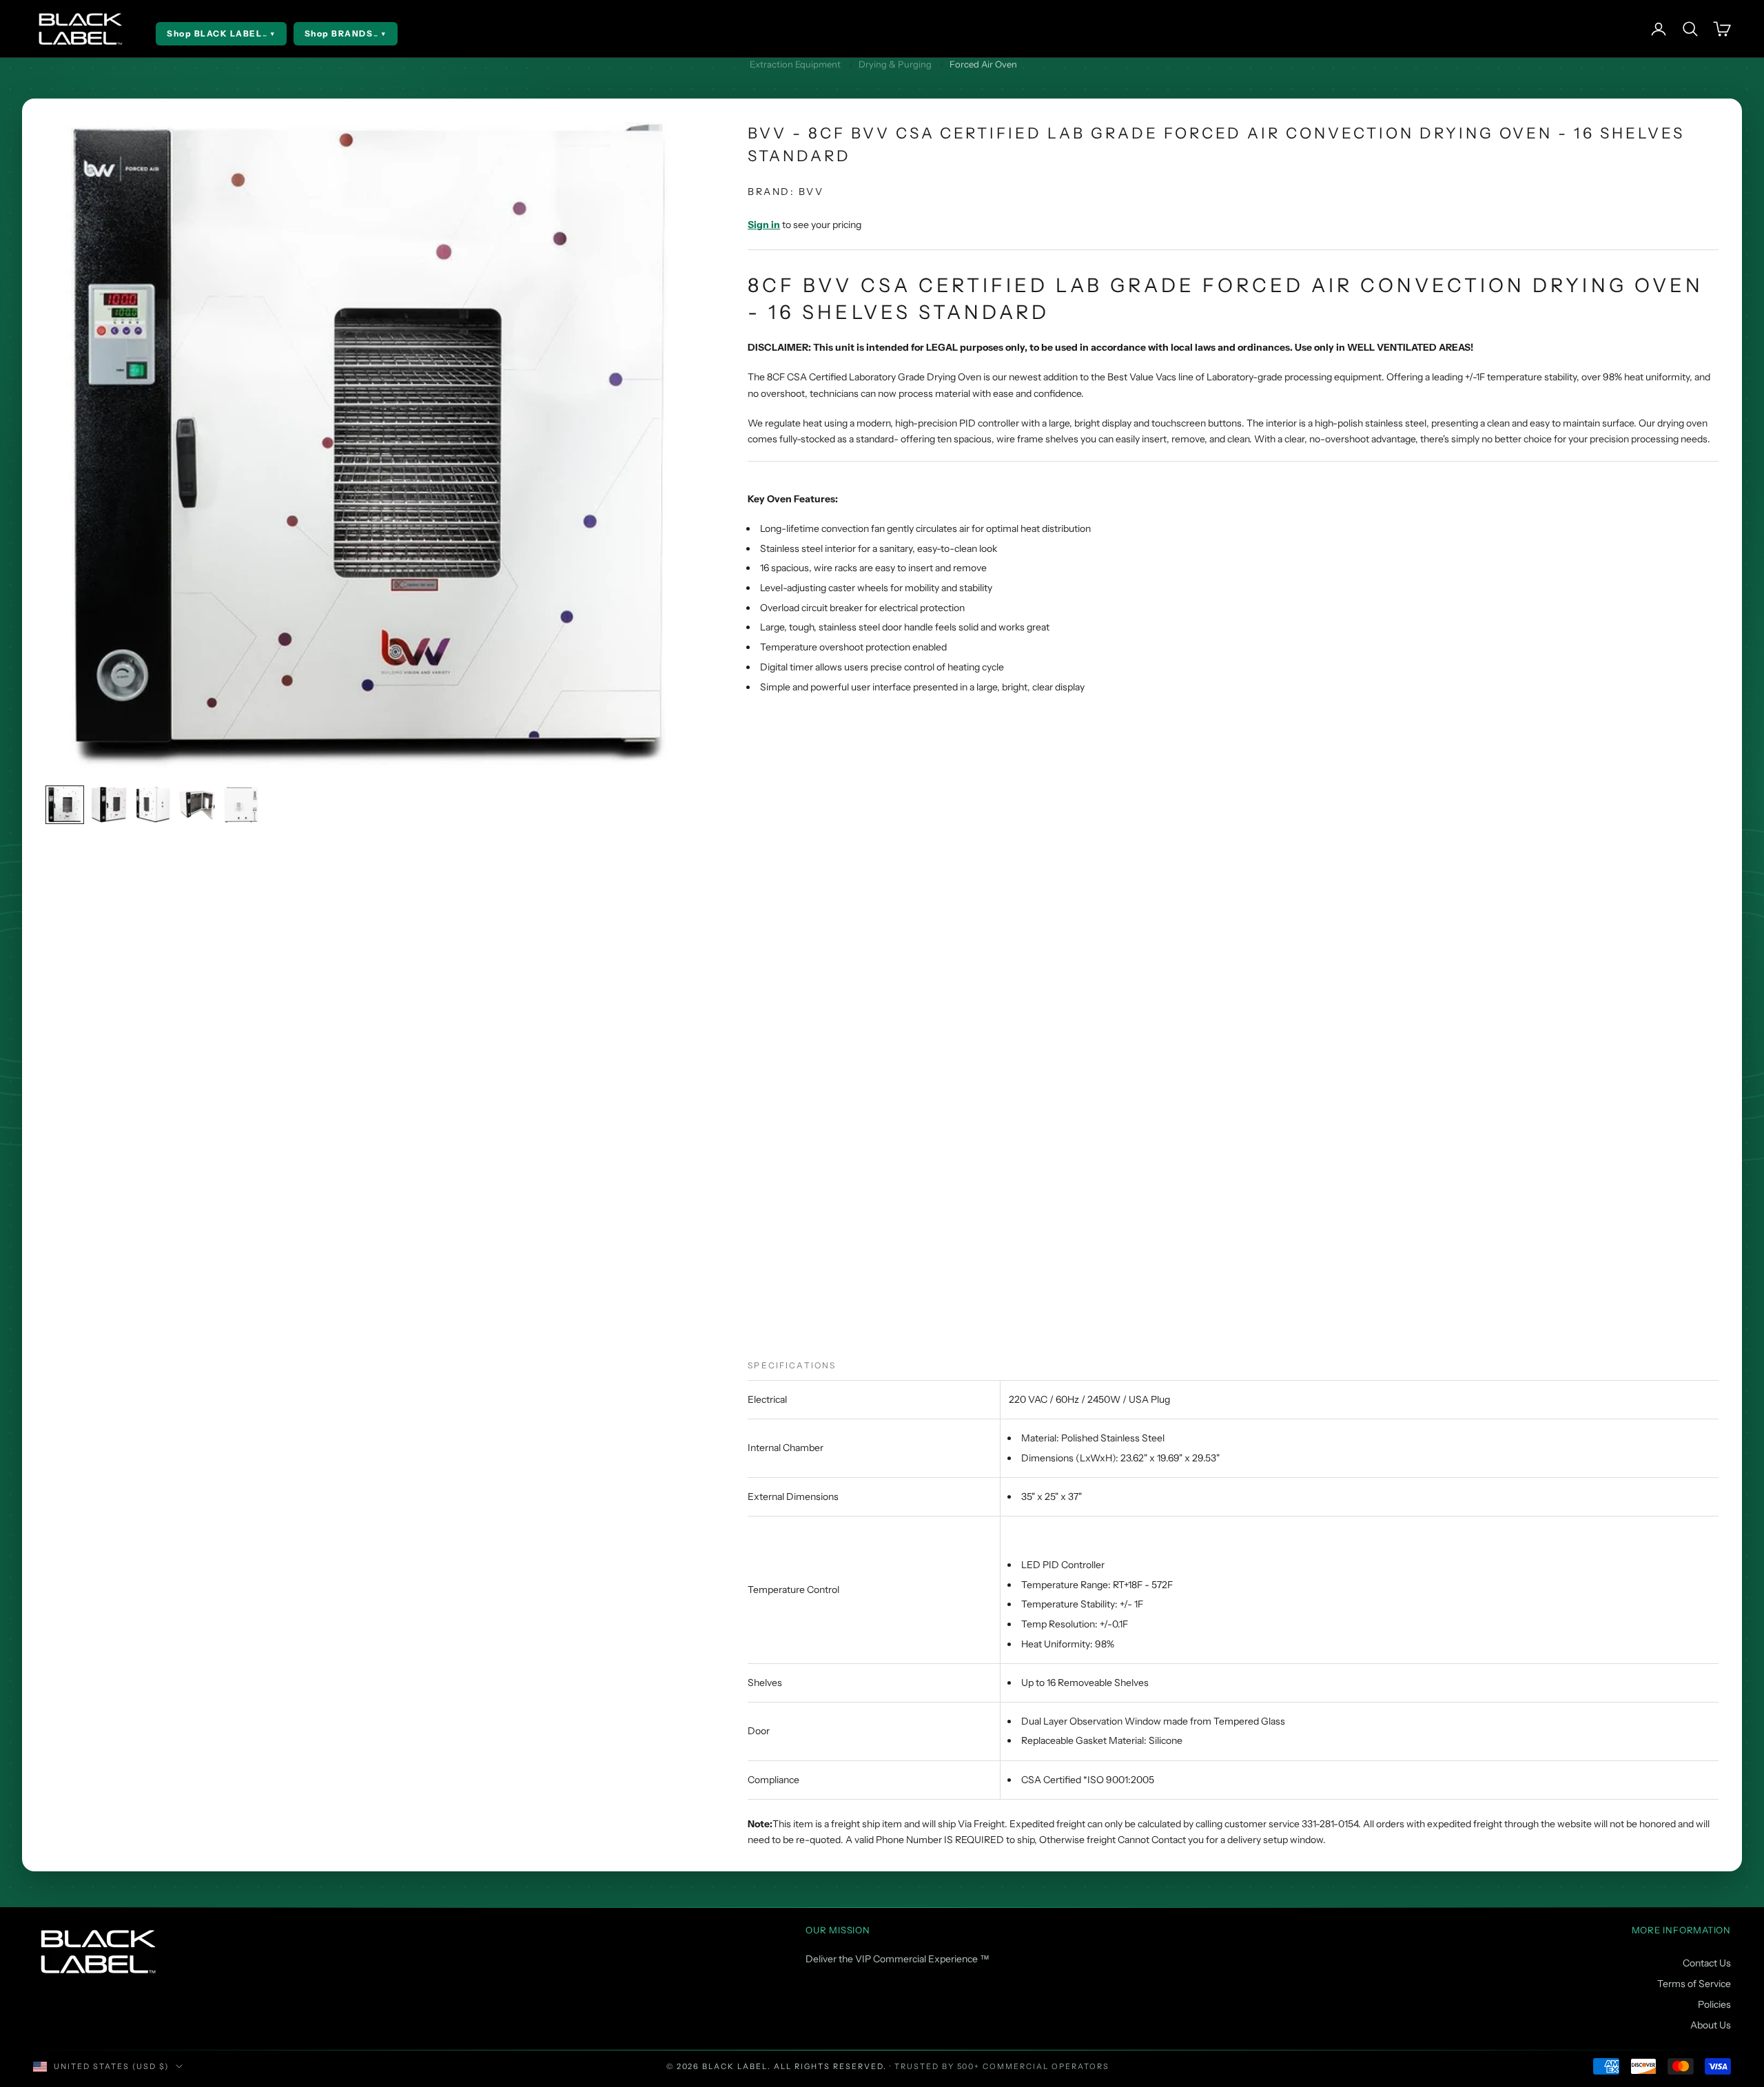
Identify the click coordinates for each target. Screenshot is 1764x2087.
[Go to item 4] (197, 805)
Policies (1714, 2004)
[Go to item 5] (241, 805)
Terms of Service (1694, 1984)
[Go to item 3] (153, 805)
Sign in (764, 225)
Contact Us (1707, 1963)
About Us (1711, 2025)
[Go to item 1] (65, 805)
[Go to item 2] (109, 805)
